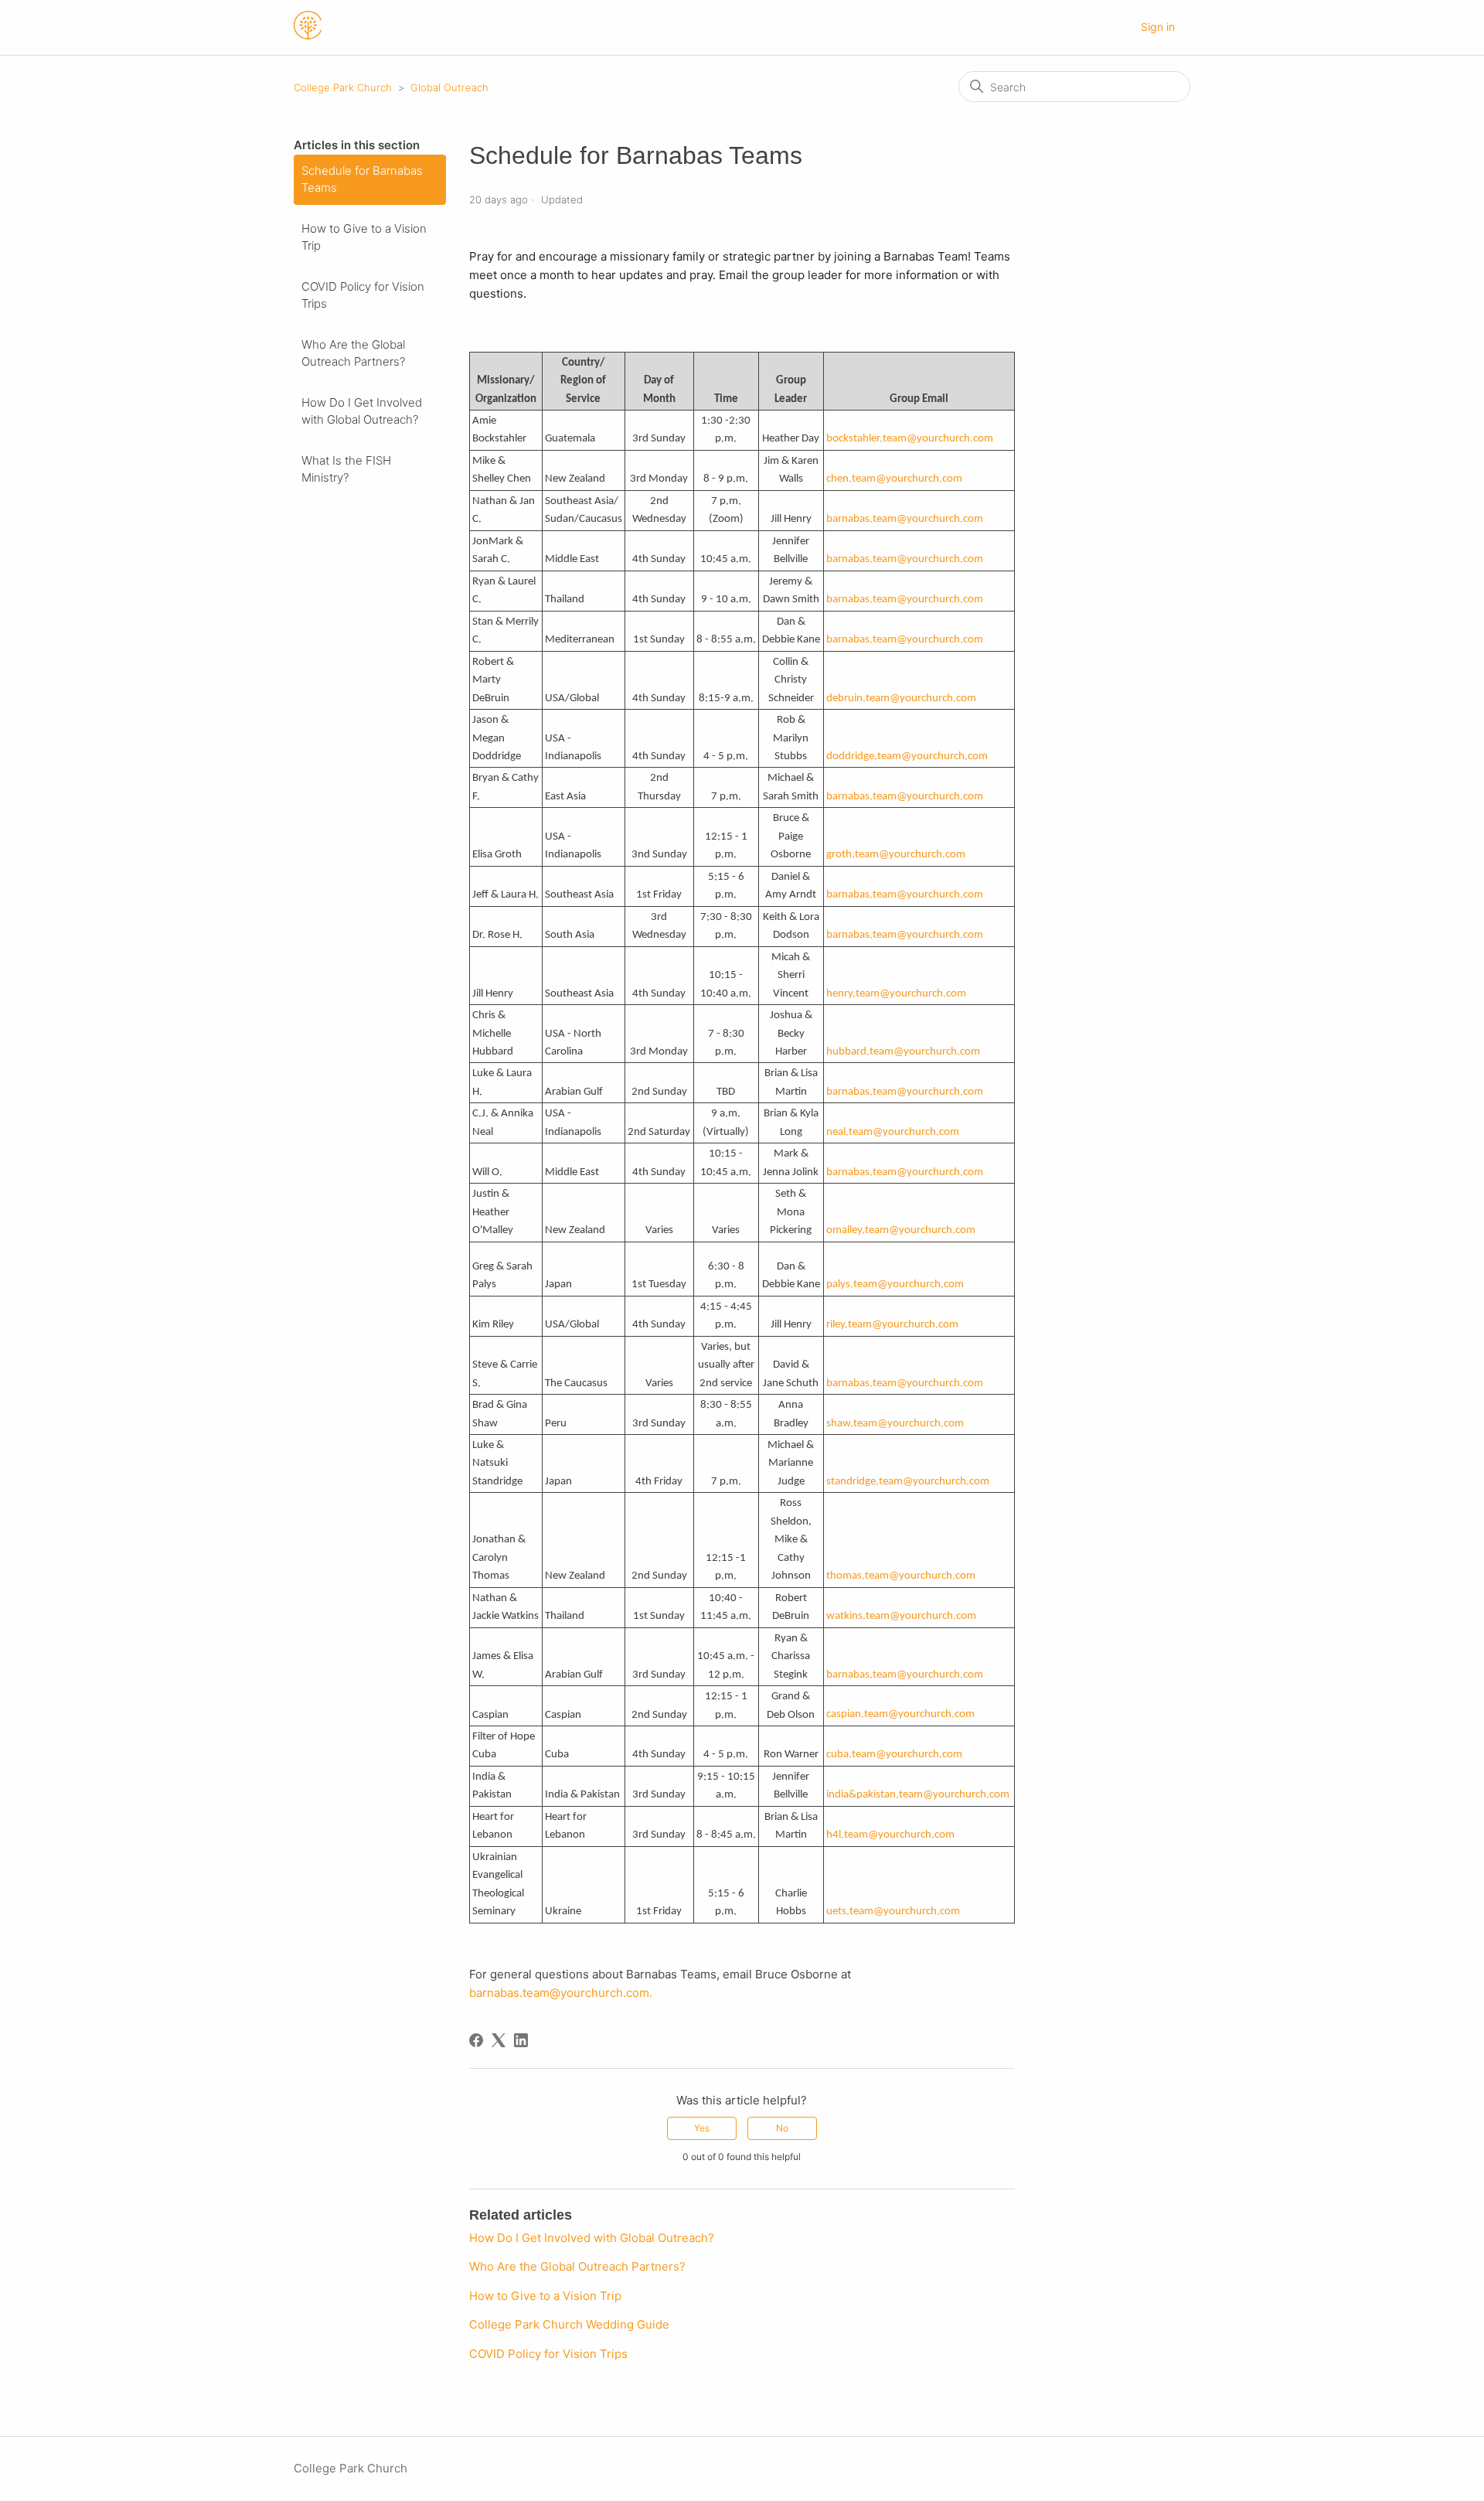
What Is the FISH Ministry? (346, 469)
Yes (702, 2128)
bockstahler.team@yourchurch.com (910, 439)
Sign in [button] (1158, 27)
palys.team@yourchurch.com (895, 1285)
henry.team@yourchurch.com (896, 994)
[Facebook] (476, 2040)
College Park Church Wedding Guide (569, 2324)
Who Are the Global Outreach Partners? (353, 353)
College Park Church (343, 87)
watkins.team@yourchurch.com (901, 1616)
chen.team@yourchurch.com (894, 479)
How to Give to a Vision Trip (364, 237)
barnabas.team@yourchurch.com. (562, 1993)
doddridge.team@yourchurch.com (907, 756)
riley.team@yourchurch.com (892, 1325)
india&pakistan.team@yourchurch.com (918, 1795)
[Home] (308, 35)
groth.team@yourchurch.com (896, 855)
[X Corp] (499, 2040)
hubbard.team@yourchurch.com (903, 1052)
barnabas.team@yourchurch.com (905, 519)
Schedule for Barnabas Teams (362, 179)
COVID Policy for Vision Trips (363, 295)
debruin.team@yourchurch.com (901, 699)
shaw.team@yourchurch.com (895, 1424)
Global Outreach (449, 87)
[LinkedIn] (521, 2040)
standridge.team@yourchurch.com (908, 1482)
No (782, 2128)
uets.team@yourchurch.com (893, 1912)
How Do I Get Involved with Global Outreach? (362, 411)
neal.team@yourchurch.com (893, 1132)
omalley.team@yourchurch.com (901, 1230)
